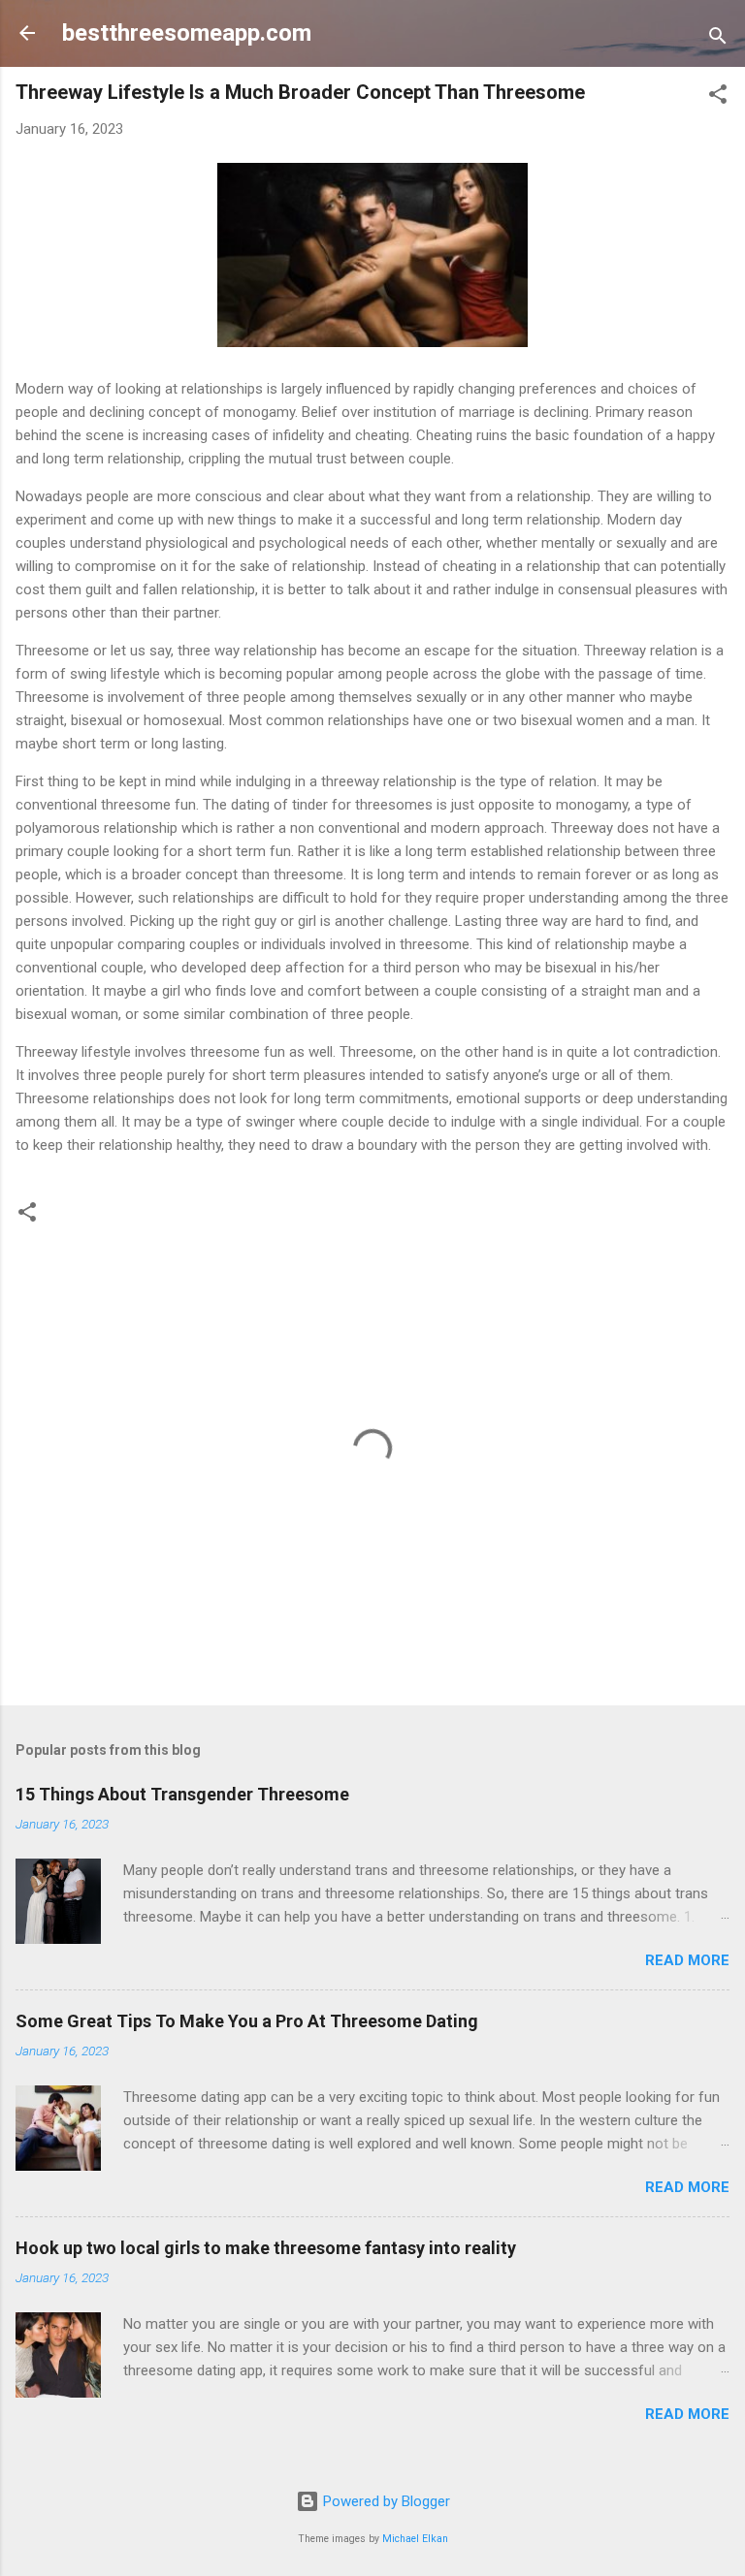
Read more (687, 1960)
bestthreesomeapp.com (187, 33)
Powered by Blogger (385, 2501)
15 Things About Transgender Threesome (182, 1794)
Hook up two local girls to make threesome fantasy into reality (266, 2248)
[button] (718, 97)
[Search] (718, 39)
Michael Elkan (415, 2539)
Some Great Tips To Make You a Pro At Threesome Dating (247, 2021)
